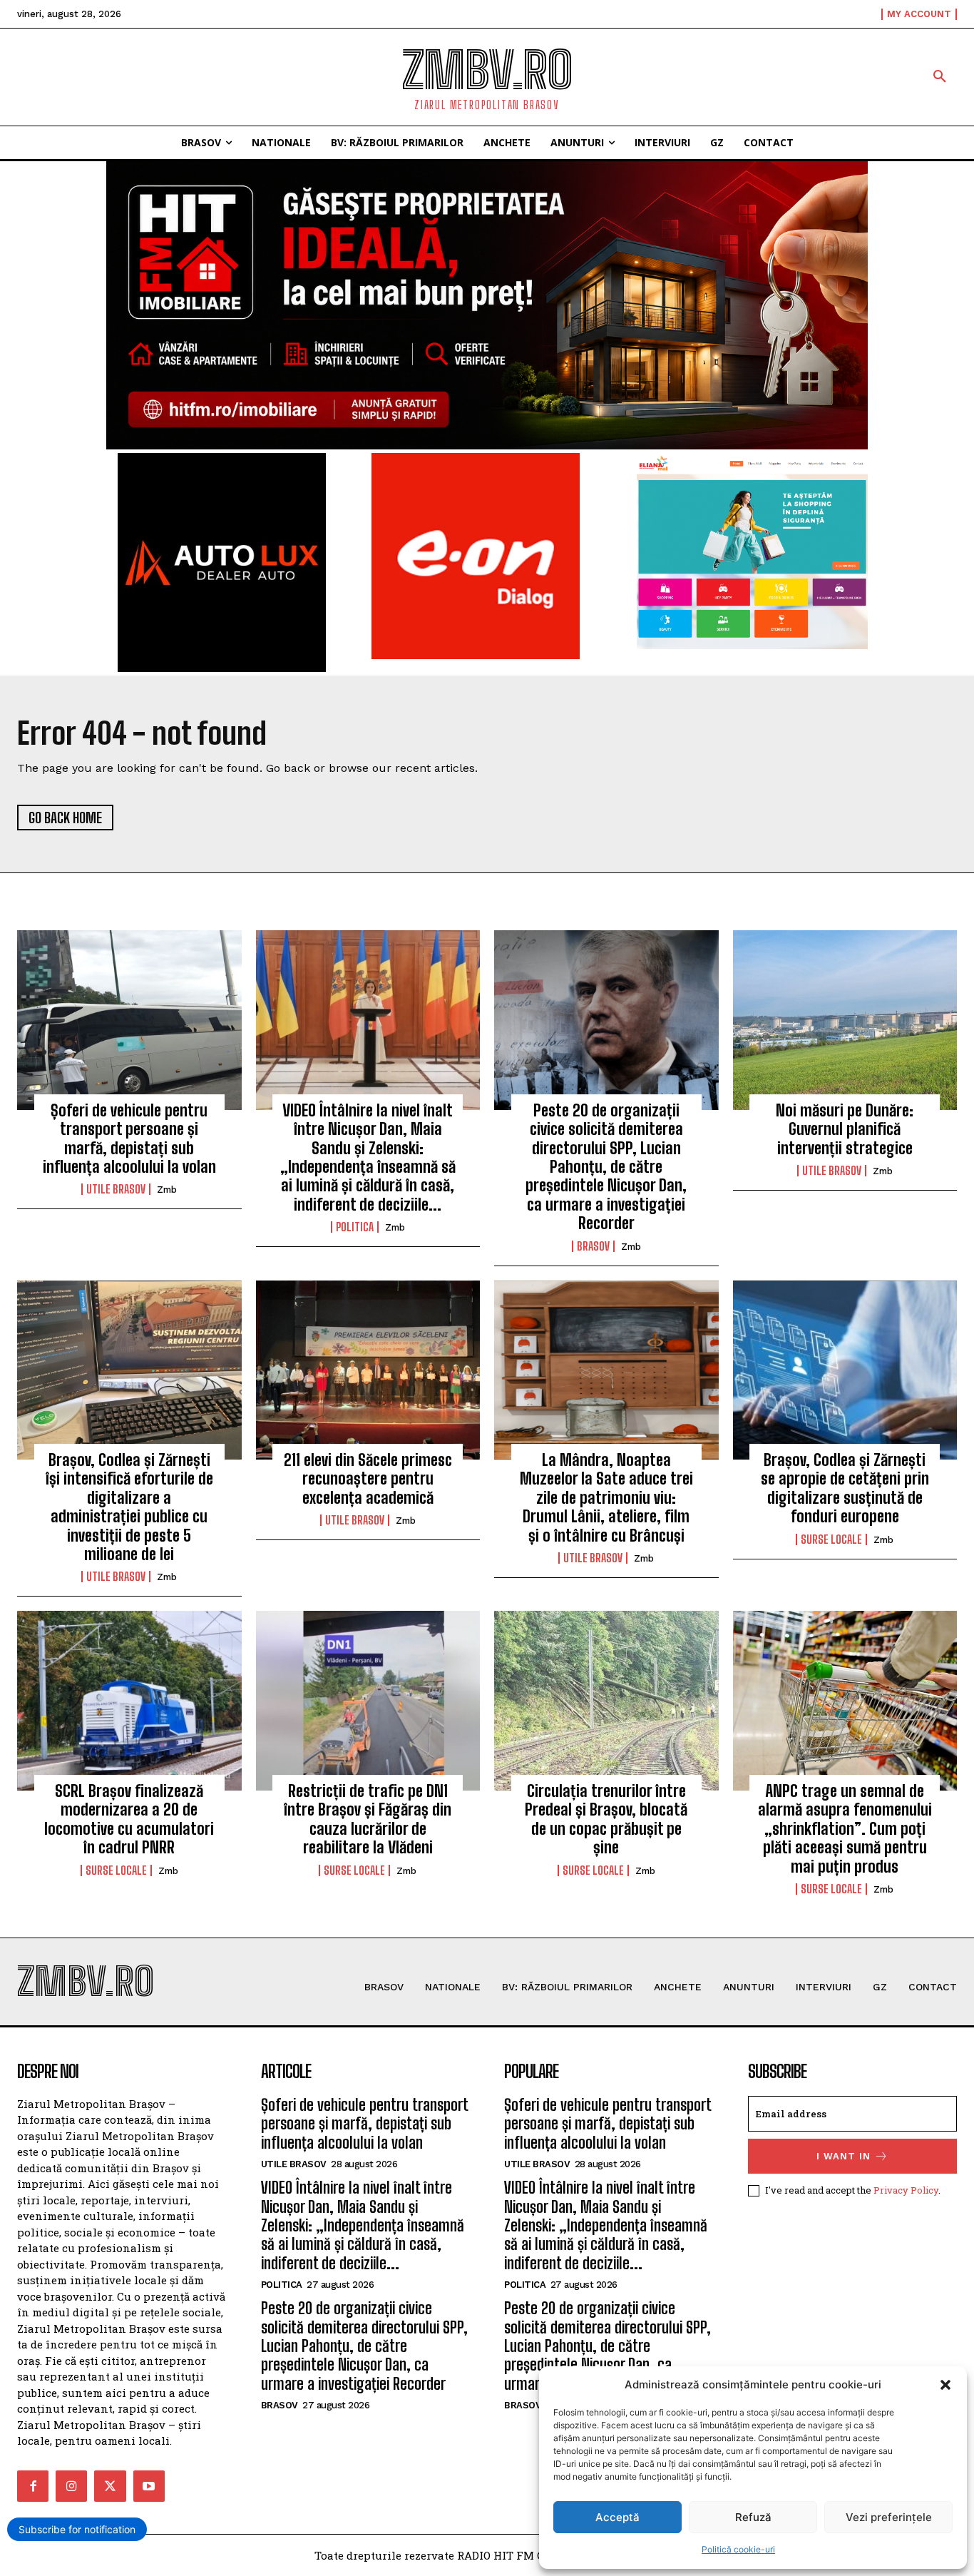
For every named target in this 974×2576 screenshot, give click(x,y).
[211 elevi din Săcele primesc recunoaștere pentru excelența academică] (368, 1370)
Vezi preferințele (889, 2517)
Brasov (593, 1246)
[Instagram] (71, 2486)
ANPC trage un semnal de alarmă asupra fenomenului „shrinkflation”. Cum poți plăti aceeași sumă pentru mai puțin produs (845, 1829)
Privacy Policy (906, 2190)
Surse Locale (831, 1539)
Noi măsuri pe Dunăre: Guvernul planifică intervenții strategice (845, 1129)
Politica (355, 1227)
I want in (844, 2156)
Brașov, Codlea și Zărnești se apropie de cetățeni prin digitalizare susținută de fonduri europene (845, 1488)
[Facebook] (33, 2486)
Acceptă (617, 2517)
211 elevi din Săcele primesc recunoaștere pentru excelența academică (368, 1479)
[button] (945, 2385)
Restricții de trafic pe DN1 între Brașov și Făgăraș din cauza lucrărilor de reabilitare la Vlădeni (368, 1819)
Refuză (753, 2517)
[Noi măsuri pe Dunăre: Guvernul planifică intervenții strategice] (845, 1020)
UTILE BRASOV (116, 1189)
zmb (167, 1190)
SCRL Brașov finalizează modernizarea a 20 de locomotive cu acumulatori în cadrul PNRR (129, 1819)
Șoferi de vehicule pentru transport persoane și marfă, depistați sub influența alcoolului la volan (129, 1139)
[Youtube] (149, 2486)
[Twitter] (110, 2486)
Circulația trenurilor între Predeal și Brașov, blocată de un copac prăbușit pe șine (606, 1819)
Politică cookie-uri (738, 2549)
